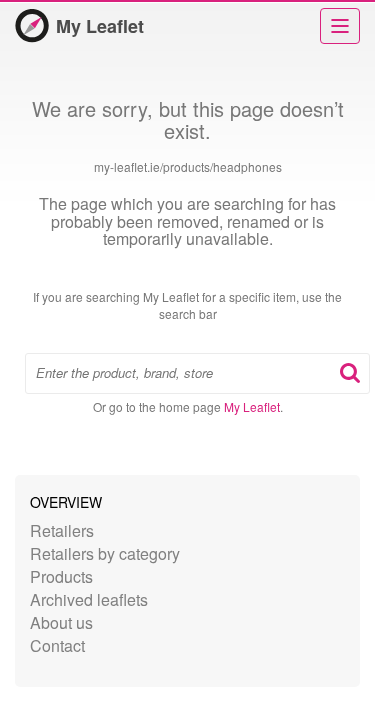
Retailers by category (105, 553)
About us (61, 622)
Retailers (62, 530)
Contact (57, 645)
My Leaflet (100, 26)
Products (61, 576)
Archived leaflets (89, 599)
